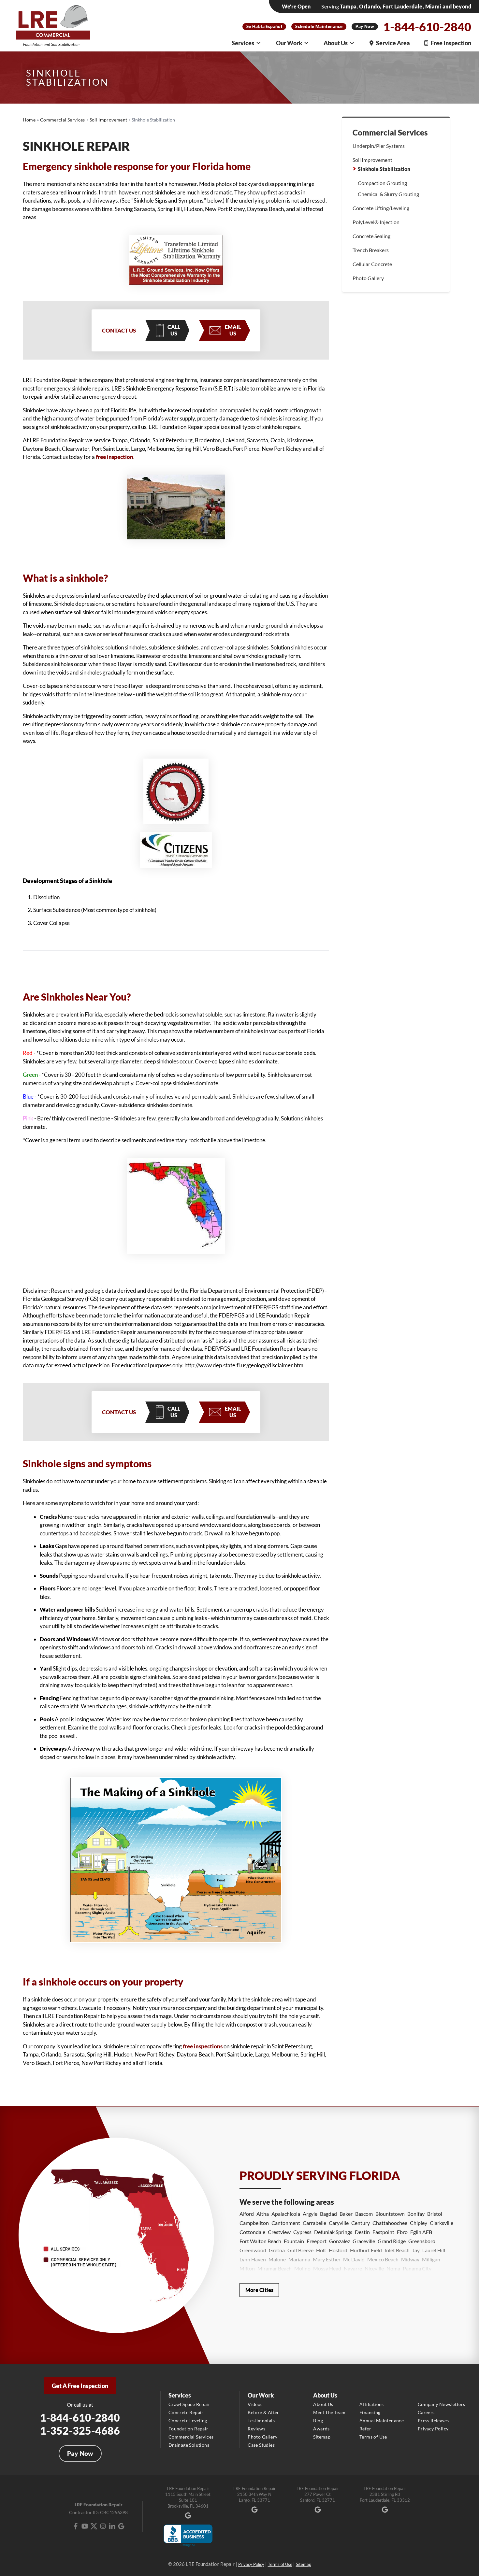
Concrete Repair (186, 2412)
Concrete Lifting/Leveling (381, 208)
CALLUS (174, 330)
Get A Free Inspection (80, 2386)
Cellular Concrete (372, 264)
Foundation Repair (189, 2429)
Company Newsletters (442, 2404)
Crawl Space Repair (189, 2404)
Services (243, 43)
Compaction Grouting (382, 183)
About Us (336, 43)
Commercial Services (390, 133)
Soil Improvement (372, 160)
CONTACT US (119, 330)
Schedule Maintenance (319, 26)
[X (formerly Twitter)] (94, 2526)
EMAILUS (233, 330)
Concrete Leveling (188, 2420)
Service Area (393, 43)
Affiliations (372, 2404)
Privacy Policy (433, 2429)
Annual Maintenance (382, 2420)
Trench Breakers (371, 250)
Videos (255, 2404)
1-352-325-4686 (80, 2431)
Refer (365, 2429)
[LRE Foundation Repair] (53, 26)
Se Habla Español (264, 26)
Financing (370, 2412)
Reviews (256, 2429)
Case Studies (261, 2445)
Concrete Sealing (371, 236)
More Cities (259, 2290)
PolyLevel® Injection (376, 222)
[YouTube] (85, 2526)
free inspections (203, 2046)
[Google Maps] (121, 2526)
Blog (318, 2420)
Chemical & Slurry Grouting (388, 194)
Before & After (263, 2412)
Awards (321, 2429)
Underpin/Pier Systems (379, 146)
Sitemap (322, 2437)
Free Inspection (451, 43)
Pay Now (365, 26)
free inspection (115, 457)
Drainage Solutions (189, 2445)
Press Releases (433, 2420)
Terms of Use (373, 2437)
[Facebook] (76, 2526)
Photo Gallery (368, 278)
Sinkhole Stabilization (384, 169)
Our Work (289, 43)
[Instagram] (103, 2526)
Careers (426, 2412)
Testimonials (261, 2420)
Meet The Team (329, 2412)
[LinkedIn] (112, 2526)
